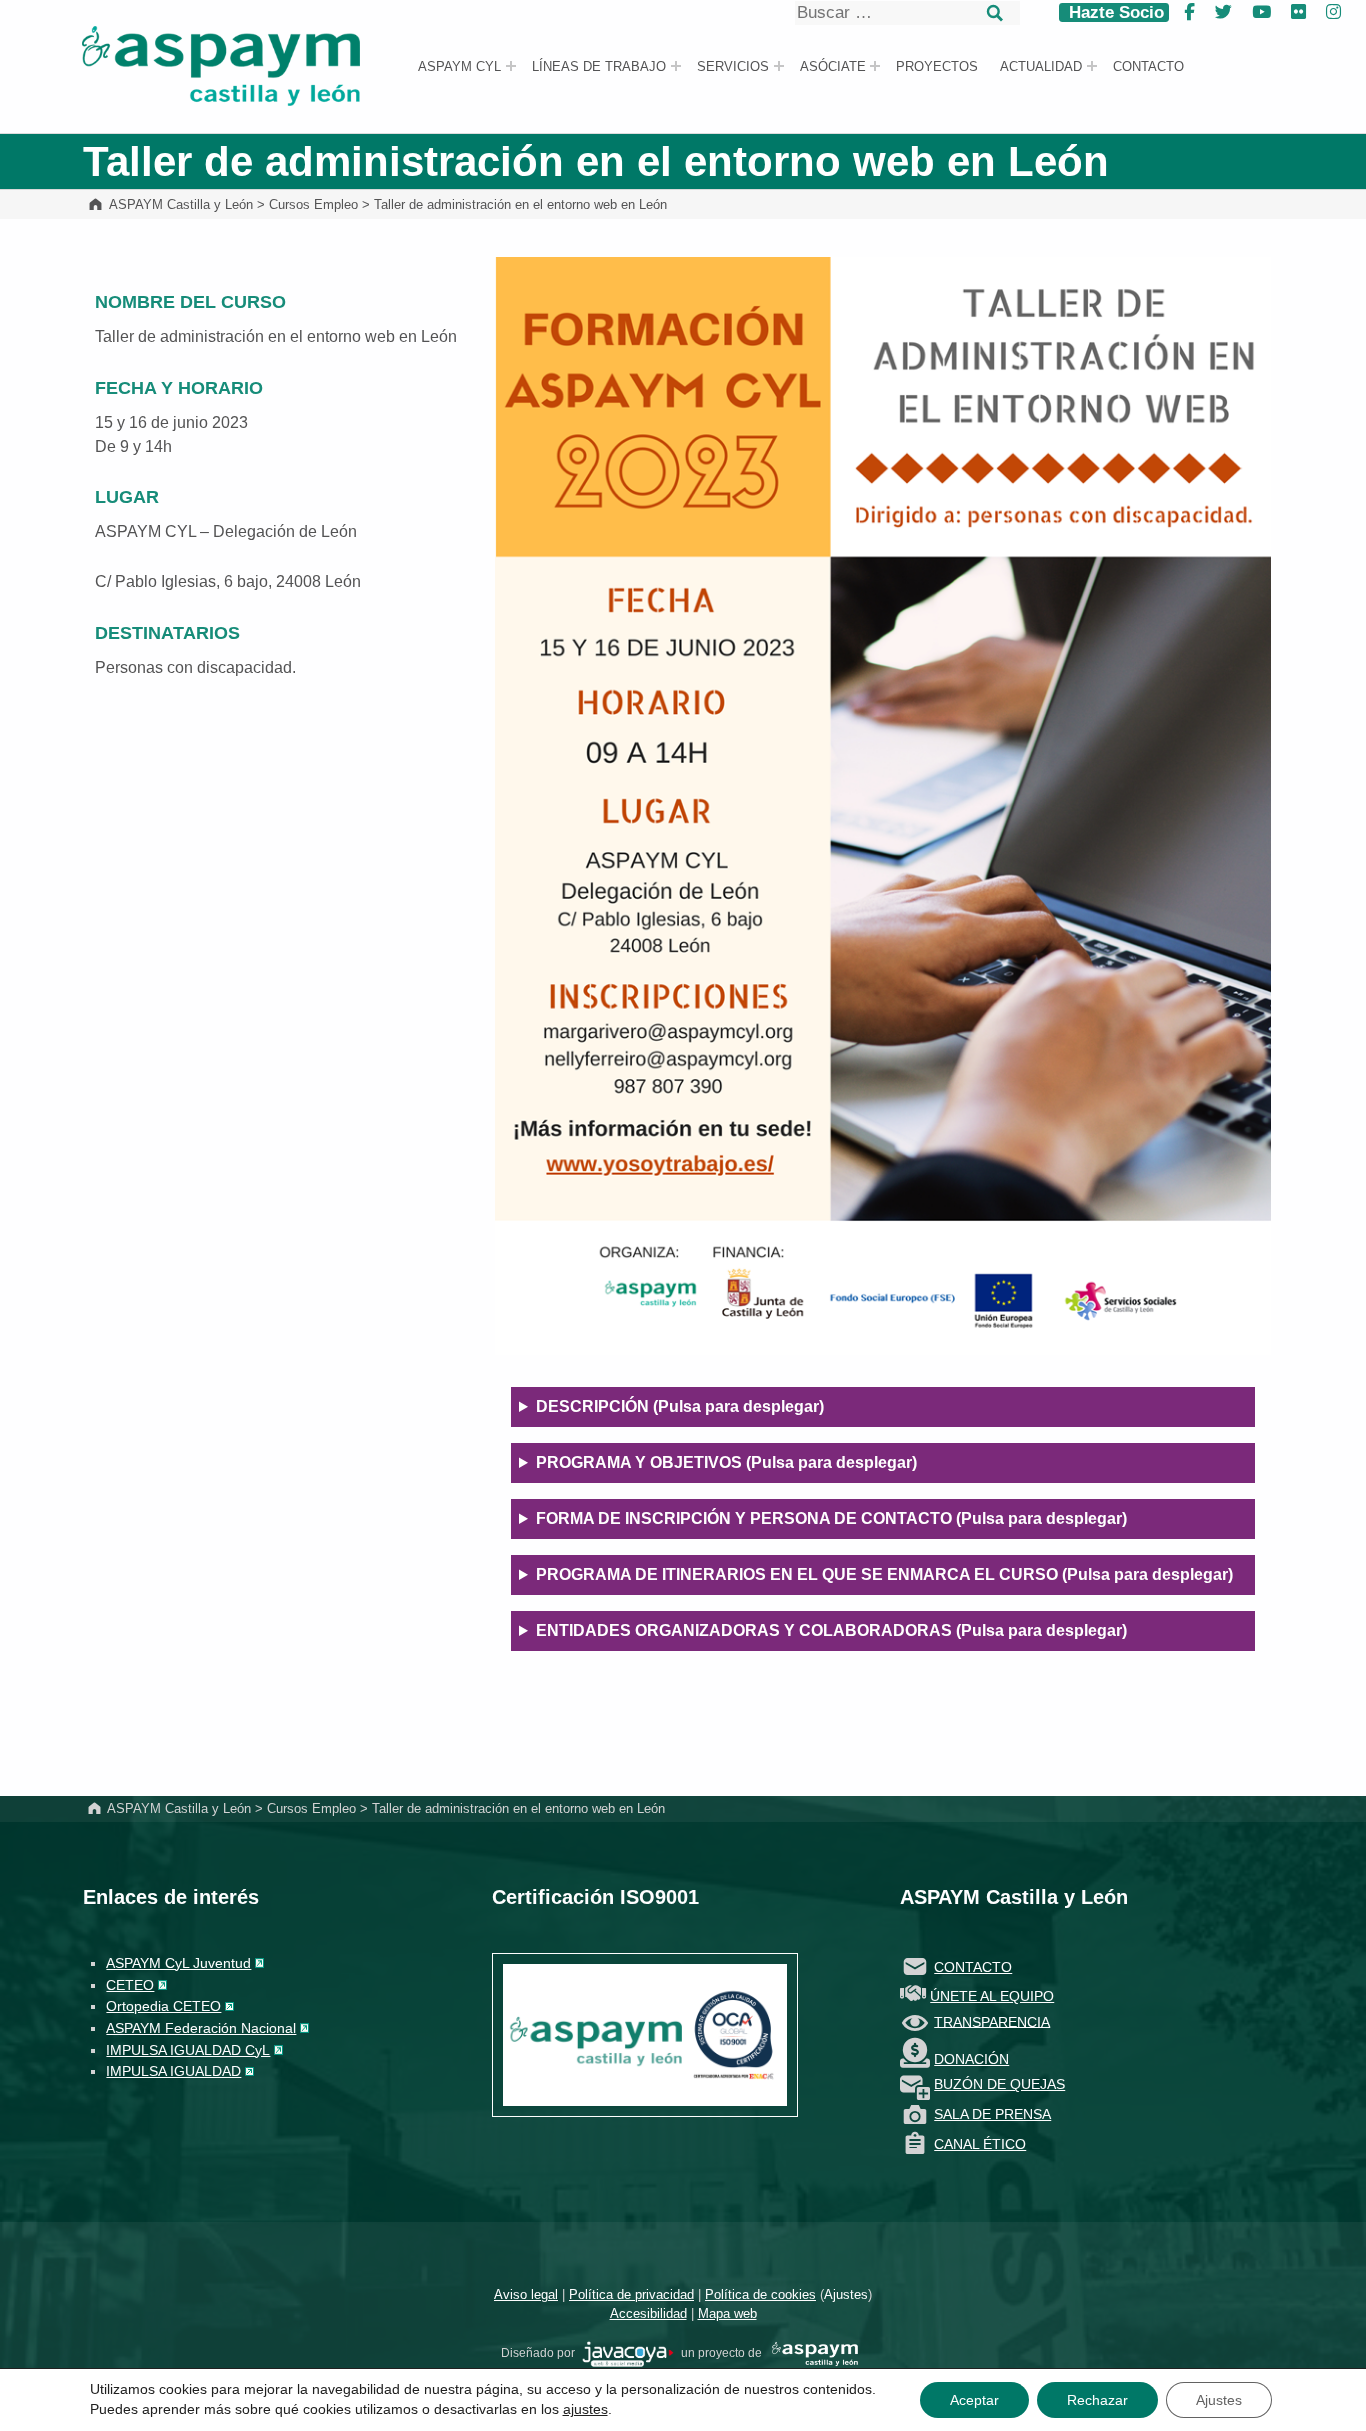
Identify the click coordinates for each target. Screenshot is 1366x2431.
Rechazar (1097, 2400)
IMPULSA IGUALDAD (173, 2071)
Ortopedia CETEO (163, 2006)
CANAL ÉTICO (980, 2144)
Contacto (1148, 67)
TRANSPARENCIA (992, 2021)
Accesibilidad (648, 2313)
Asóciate (833, 67)
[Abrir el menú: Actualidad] (1092, 66)
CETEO (130, 1985)
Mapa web (727, 2313)
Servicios (733, 67)
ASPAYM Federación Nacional (201, 2028)
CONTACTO (973, 1967)
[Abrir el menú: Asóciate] (875, 66)
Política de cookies (760, 2294)
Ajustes (846, 2294)
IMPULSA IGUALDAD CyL (188, 2050)
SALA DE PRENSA (992, 2114)
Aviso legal (526, 2294)
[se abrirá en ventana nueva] (628, 2353)
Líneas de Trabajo (599, 67)
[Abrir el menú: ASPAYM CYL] (511, 66)
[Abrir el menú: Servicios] (779, 66)
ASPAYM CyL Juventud (178, 1963)
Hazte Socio (1114, 12)
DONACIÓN (971, 2059)
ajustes (585, 2409)
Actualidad (1041, 67)
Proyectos (937, 67)
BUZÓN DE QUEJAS (999, 2084)
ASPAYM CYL (459, 67)
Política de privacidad (631, 2294)
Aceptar (974, 2400)
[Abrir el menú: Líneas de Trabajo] (676, 66)
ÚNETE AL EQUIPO (992, 1996)
